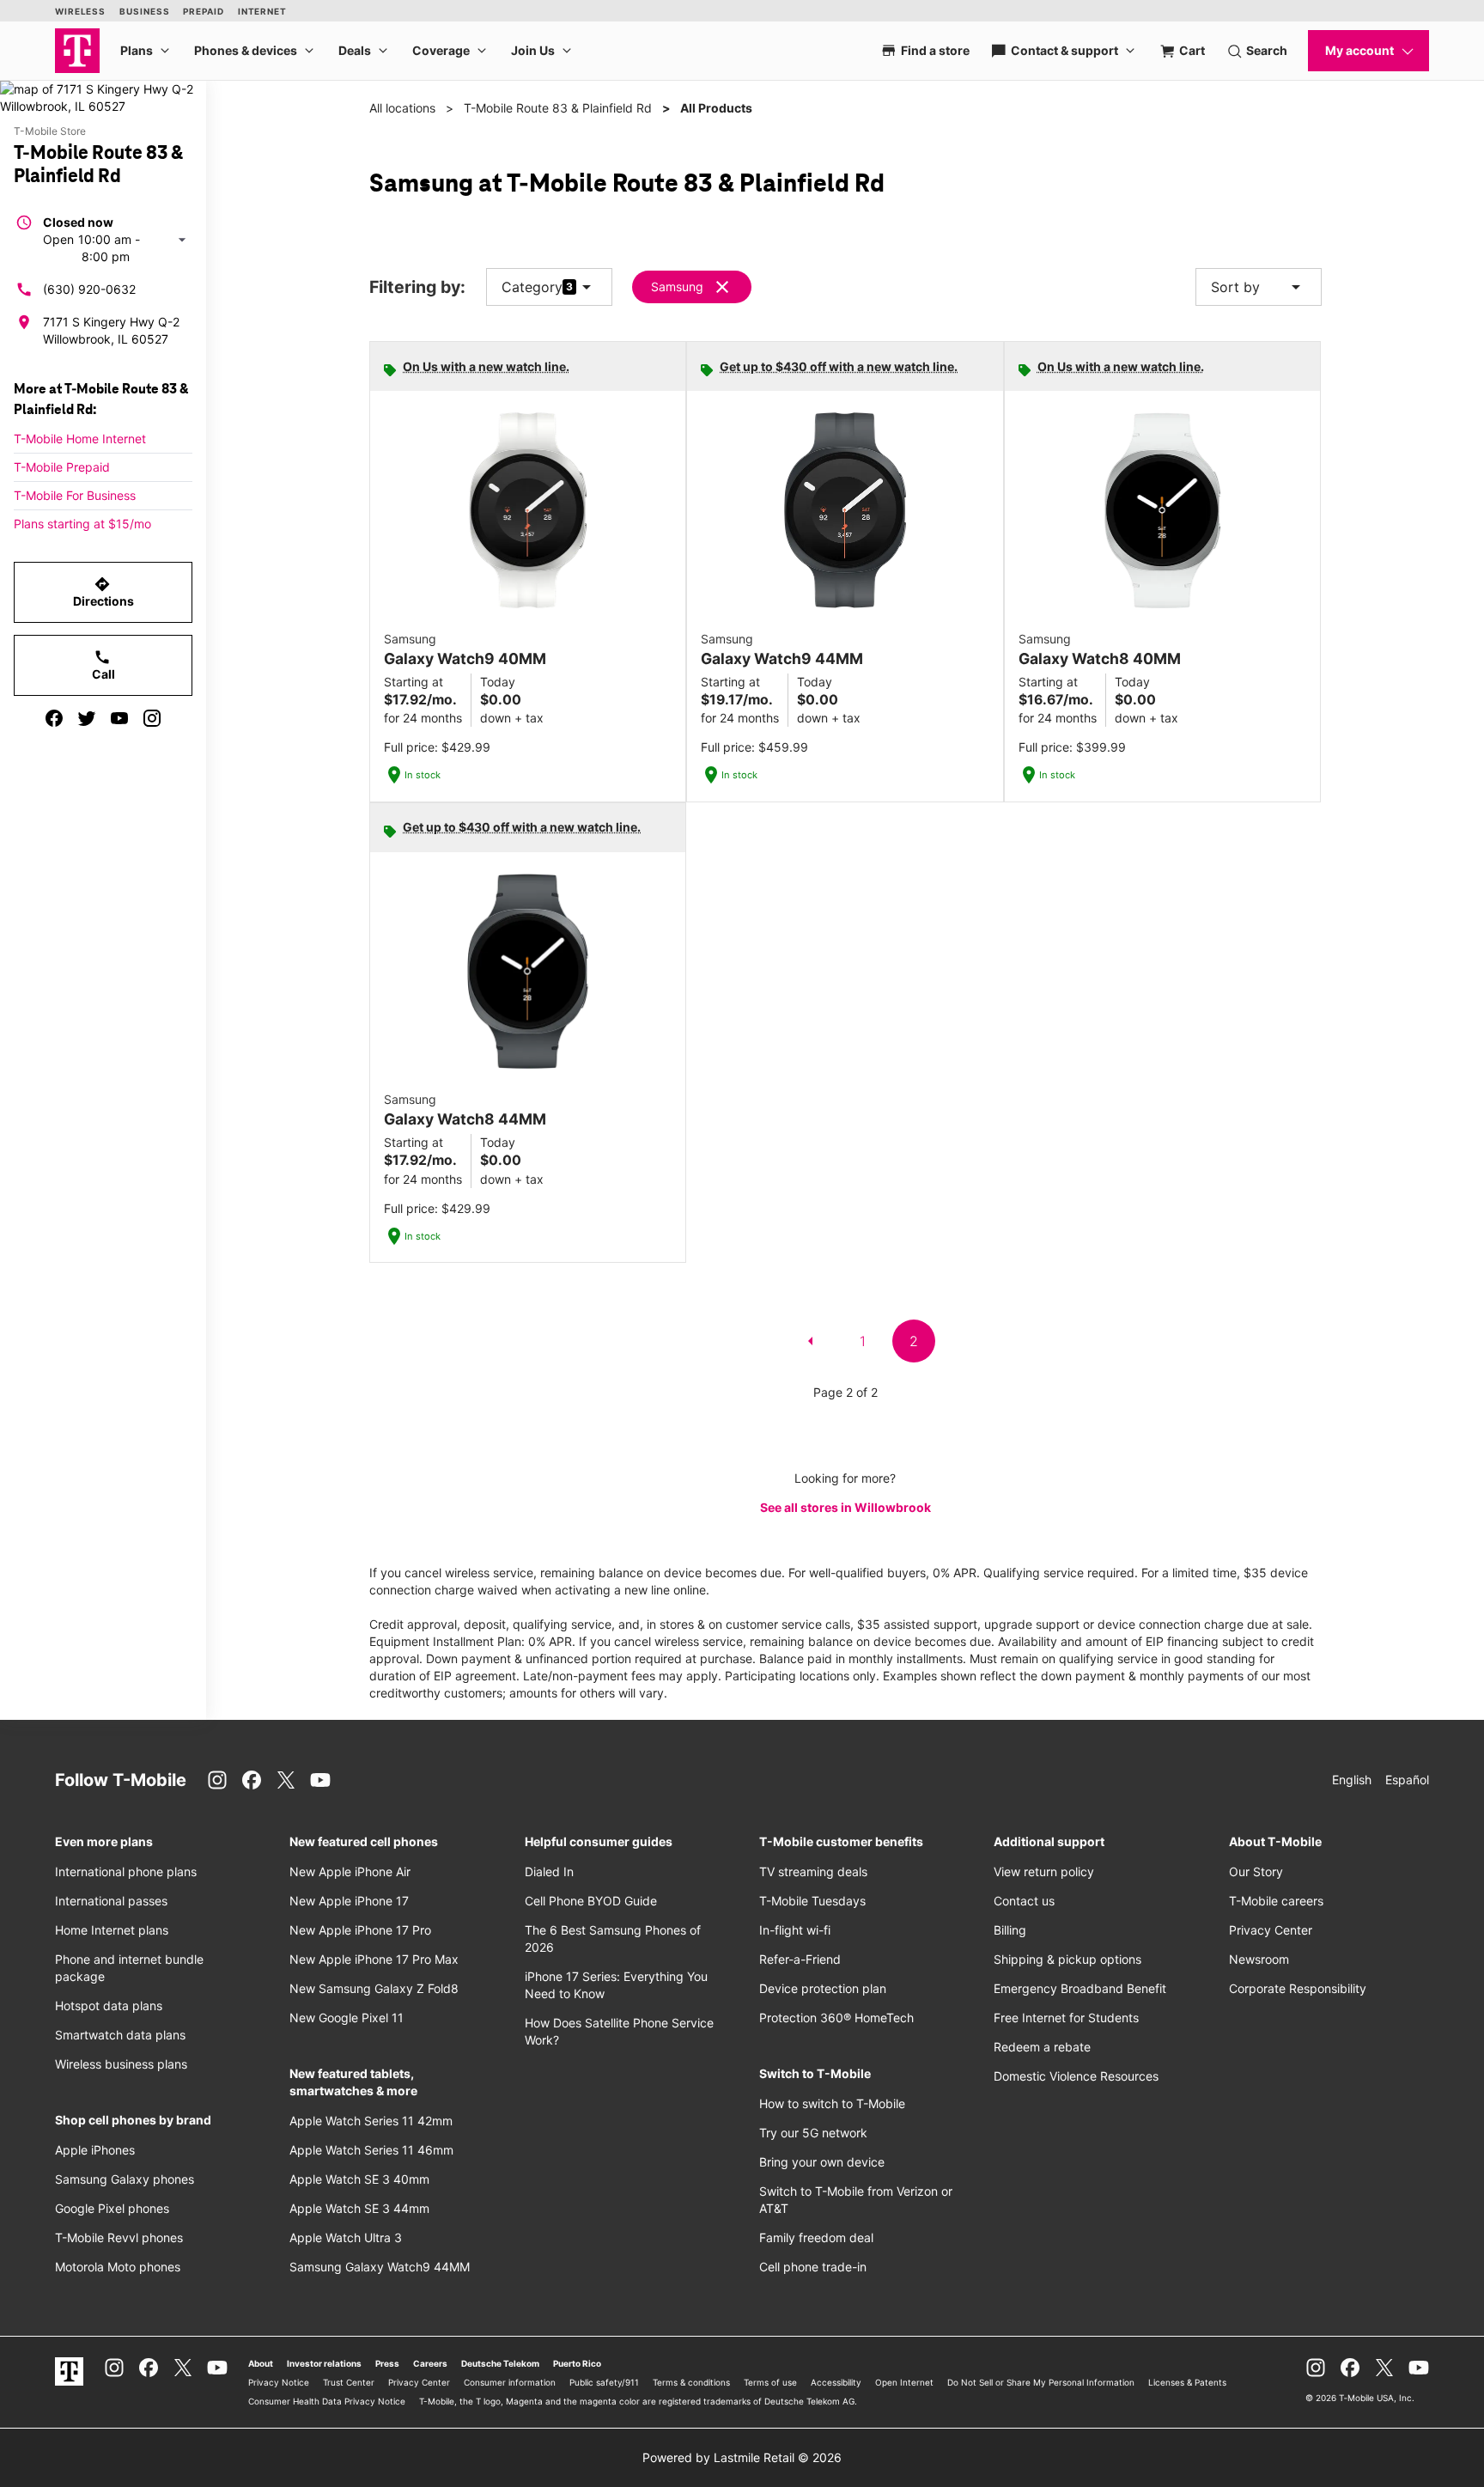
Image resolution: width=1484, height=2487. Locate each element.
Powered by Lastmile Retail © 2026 (742, 2457)
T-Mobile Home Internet (80, 439)
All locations (402, 108)
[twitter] (87, 718)
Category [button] (532, 287)
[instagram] (152, 718)
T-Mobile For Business (75, 495)
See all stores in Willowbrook (845, 1507)
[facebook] (54, 718)
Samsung (677, 286)
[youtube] (119, 718)
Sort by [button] (1259, 287)
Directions (103, 592)
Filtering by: (417, 287)
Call (103, 665)
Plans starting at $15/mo (82, 524)
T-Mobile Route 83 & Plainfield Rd (558, 108)
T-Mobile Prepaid (62, 467)
